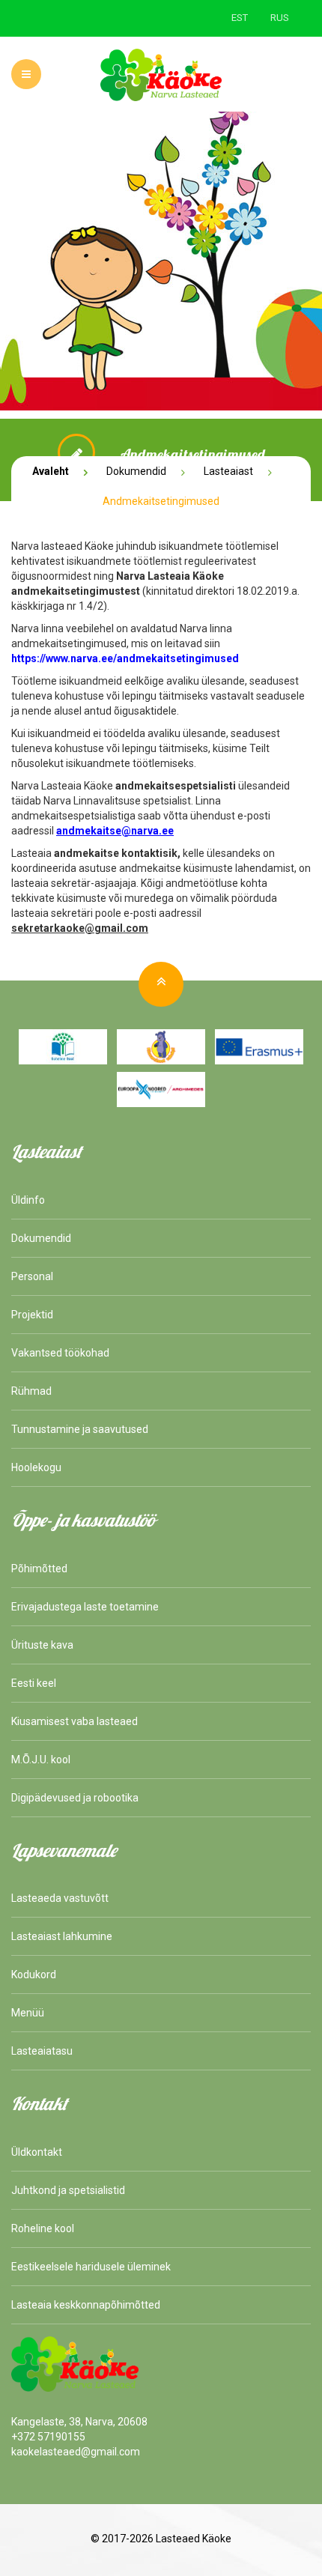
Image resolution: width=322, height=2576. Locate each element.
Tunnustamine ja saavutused (80, 1429)
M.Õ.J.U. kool (41, 1760)
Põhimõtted (39, 1569)
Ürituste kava (42, 1645)
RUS (280, 18)
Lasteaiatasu (42, 2051)
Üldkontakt (37, 2152)
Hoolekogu (36, 1467)
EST (240, 18)
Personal (32, 1276)
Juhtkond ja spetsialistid (68, 2190)
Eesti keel (34, 1683)
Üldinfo (28, 1200)
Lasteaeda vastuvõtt (60, 1898)
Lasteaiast (228, 471)
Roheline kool (43, 2228)
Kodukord (34, 1975)
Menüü (28, 2013)
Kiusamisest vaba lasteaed (75, 1721)
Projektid (32, 1315)
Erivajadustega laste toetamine (85, 1607)
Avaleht (51, 471)
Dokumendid (136, 471)
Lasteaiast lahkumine (62, 1936)
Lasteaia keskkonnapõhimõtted (86, 2305)
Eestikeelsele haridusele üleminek (91, 2267)
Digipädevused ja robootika (75, 1798)
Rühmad (31, 1391)
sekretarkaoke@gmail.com (80, 928)
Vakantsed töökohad (60, 1353)
